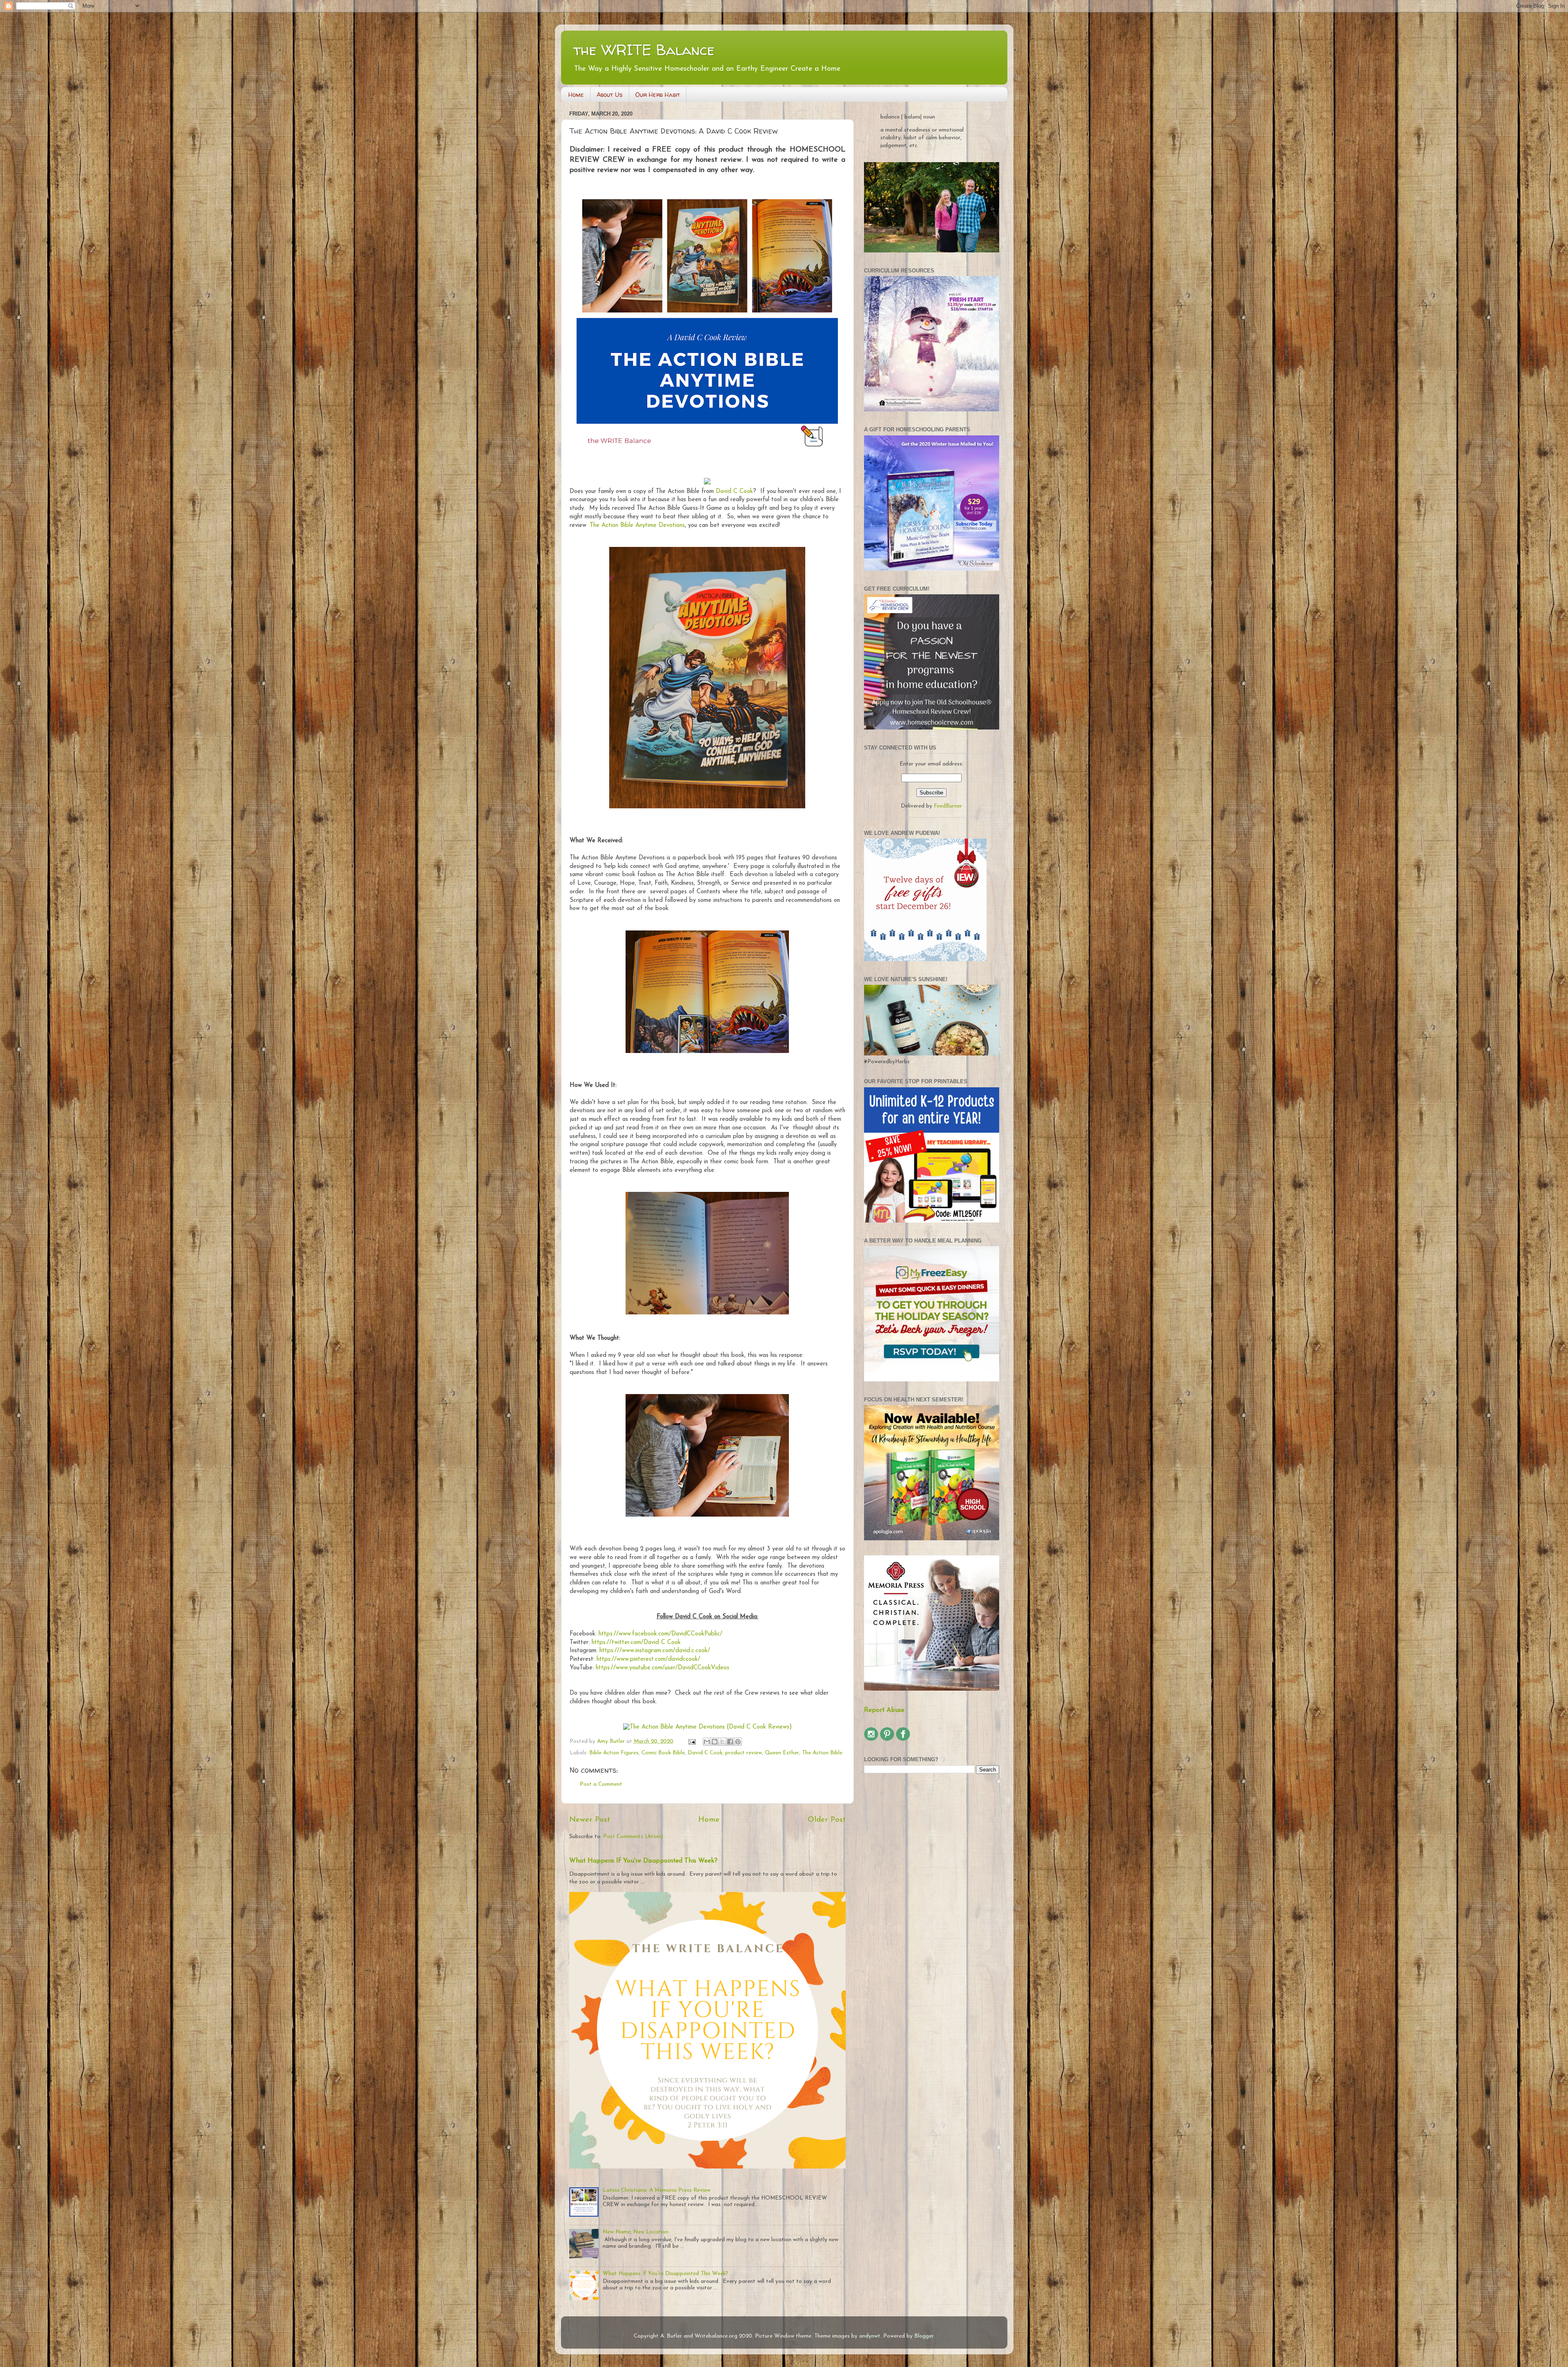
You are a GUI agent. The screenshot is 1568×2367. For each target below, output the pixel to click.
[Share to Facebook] (730, 1742)
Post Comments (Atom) (633, 1837)
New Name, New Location (636, 2232)
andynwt (870, 2336)
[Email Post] (692, 1741)
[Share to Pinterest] (738, 1742)
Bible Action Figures (614, 1753)
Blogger (924, 2336)
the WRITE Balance (644, 50)
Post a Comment (601, 1784)
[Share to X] (722, 1742)
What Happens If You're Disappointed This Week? (643, 1861)
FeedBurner (948, 806)
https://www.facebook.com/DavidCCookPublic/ (659, 1634)
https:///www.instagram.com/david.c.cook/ (655, 1651)
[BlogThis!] (715, 1742)
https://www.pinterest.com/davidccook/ (648, 1659)
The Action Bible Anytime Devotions (637, 525)
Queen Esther (782, 1753)
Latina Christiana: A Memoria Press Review (657, 2190)
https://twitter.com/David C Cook (636, 1643)
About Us (610, 95)
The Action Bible (822, 1753)
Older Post (827, 1820)
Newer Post (590, 1820)
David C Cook (734, 492)
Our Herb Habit (658, 95)
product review (744, 1753)
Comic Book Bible (663, 1753)
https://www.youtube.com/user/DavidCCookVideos (663, 1668)
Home (576, 95)
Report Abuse (884, 1710)
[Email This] (707, 1742)
